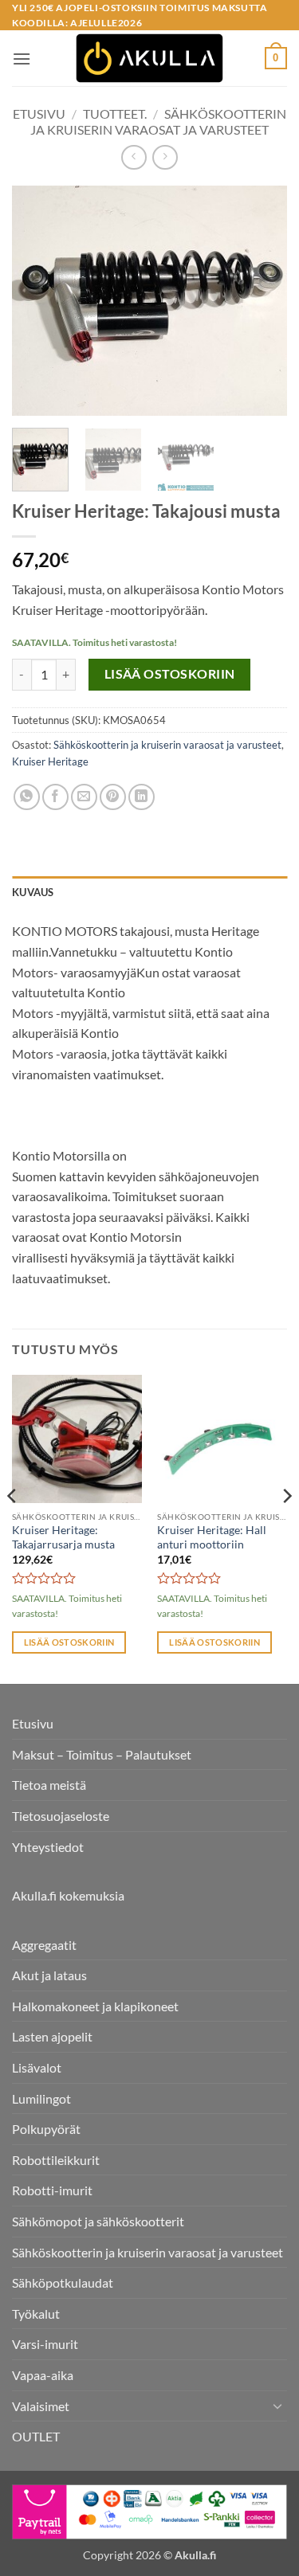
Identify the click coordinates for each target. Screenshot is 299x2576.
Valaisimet (41, 2406)
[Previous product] (165, 157)
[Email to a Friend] (84, 797)
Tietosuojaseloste (61, 1816)
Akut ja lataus (49, 1975)
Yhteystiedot (48, 1847)
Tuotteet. (115, 114)
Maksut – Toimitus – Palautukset (102, 1754)
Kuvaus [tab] (33, 892)
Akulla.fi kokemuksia (68, 1895)
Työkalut (36, 2314)
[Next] (262, 300)
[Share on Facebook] (55, 797)
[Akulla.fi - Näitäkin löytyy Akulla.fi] (150, 58)
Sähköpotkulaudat (63, 2282)
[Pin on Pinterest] (113, 797)
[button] (22, 59)
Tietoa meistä (49, 1785)
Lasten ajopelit (52, 2036)
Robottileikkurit (56, 2160)
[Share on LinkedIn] (142, 797)
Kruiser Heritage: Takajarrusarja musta (63, 1537)
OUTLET (36, 2436)
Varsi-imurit (45, 2344)
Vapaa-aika (43, 2375)
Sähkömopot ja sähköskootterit (98, 2221)
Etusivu (39, 114)
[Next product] (134, 157)
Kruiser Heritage (50, 761)
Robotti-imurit (52, 2190)
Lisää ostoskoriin (170, 674)
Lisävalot (37, 2067)
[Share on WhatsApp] (27, 797)
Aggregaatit (44, 1945)
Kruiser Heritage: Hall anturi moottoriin (212, 1537)
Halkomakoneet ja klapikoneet (95, 2006)
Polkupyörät (46, 2129)
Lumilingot (41, 2098)
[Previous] (37, 300)
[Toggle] (277, 2406)
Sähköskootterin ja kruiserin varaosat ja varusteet (158, 121)
